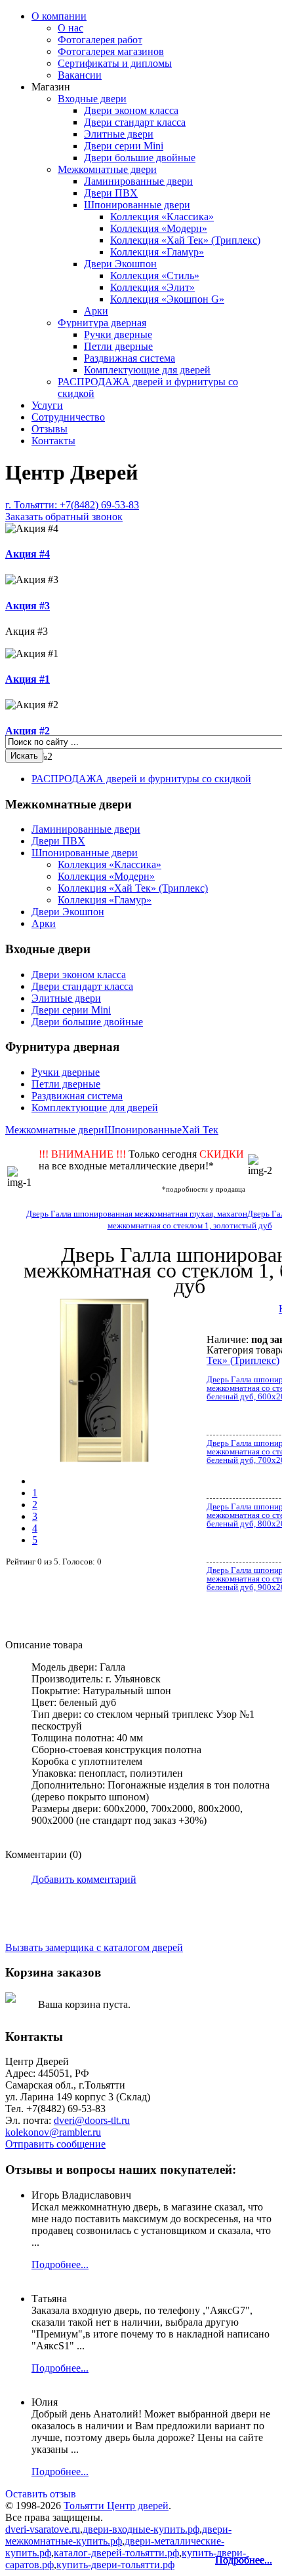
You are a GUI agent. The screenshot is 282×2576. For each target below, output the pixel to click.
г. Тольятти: (72, 511)
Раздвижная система (130, 358)
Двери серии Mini (124, 146)
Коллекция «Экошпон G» (167, 299)
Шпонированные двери (137, 205)
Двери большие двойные (140, 158)
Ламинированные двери (138, 181)
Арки (96, 311)
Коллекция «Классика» (162, 217)
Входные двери (92, 99)
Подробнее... (244, 2560)
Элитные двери (119, 134)
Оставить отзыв (41, 2494)
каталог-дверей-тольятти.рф (116, 2553)
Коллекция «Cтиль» (155, 275)
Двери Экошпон (120, 264)
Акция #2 (28, 731)
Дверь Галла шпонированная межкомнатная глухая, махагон (137, 1214)
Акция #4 (28, 554)
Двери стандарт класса (135, 122)
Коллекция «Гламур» (157, 252)
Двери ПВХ (111, 193)
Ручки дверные (118, 334)
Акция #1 (28, 679)
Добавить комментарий (84, 1879)
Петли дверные (118, 346)
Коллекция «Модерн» (159, 228)
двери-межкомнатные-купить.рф (118, 2535)
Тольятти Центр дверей (116, 2506)
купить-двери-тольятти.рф (115, 2565)
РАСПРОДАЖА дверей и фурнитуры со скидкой (141, 779)
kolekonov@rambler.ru (53, 2132)
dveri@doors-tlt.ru (92, 2120)
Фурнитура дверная (102, 323)
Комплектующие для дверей (147, 370)
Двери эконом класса (131, 110)
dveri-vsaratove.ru (43, 2529)
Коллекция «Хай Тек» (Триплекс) (185, 240)
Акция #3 (28, 606)
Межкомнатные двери (107, 169)
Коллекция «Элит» (152, 287)
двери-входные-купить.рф (141, 2529)
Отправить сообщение (55, 2144)
